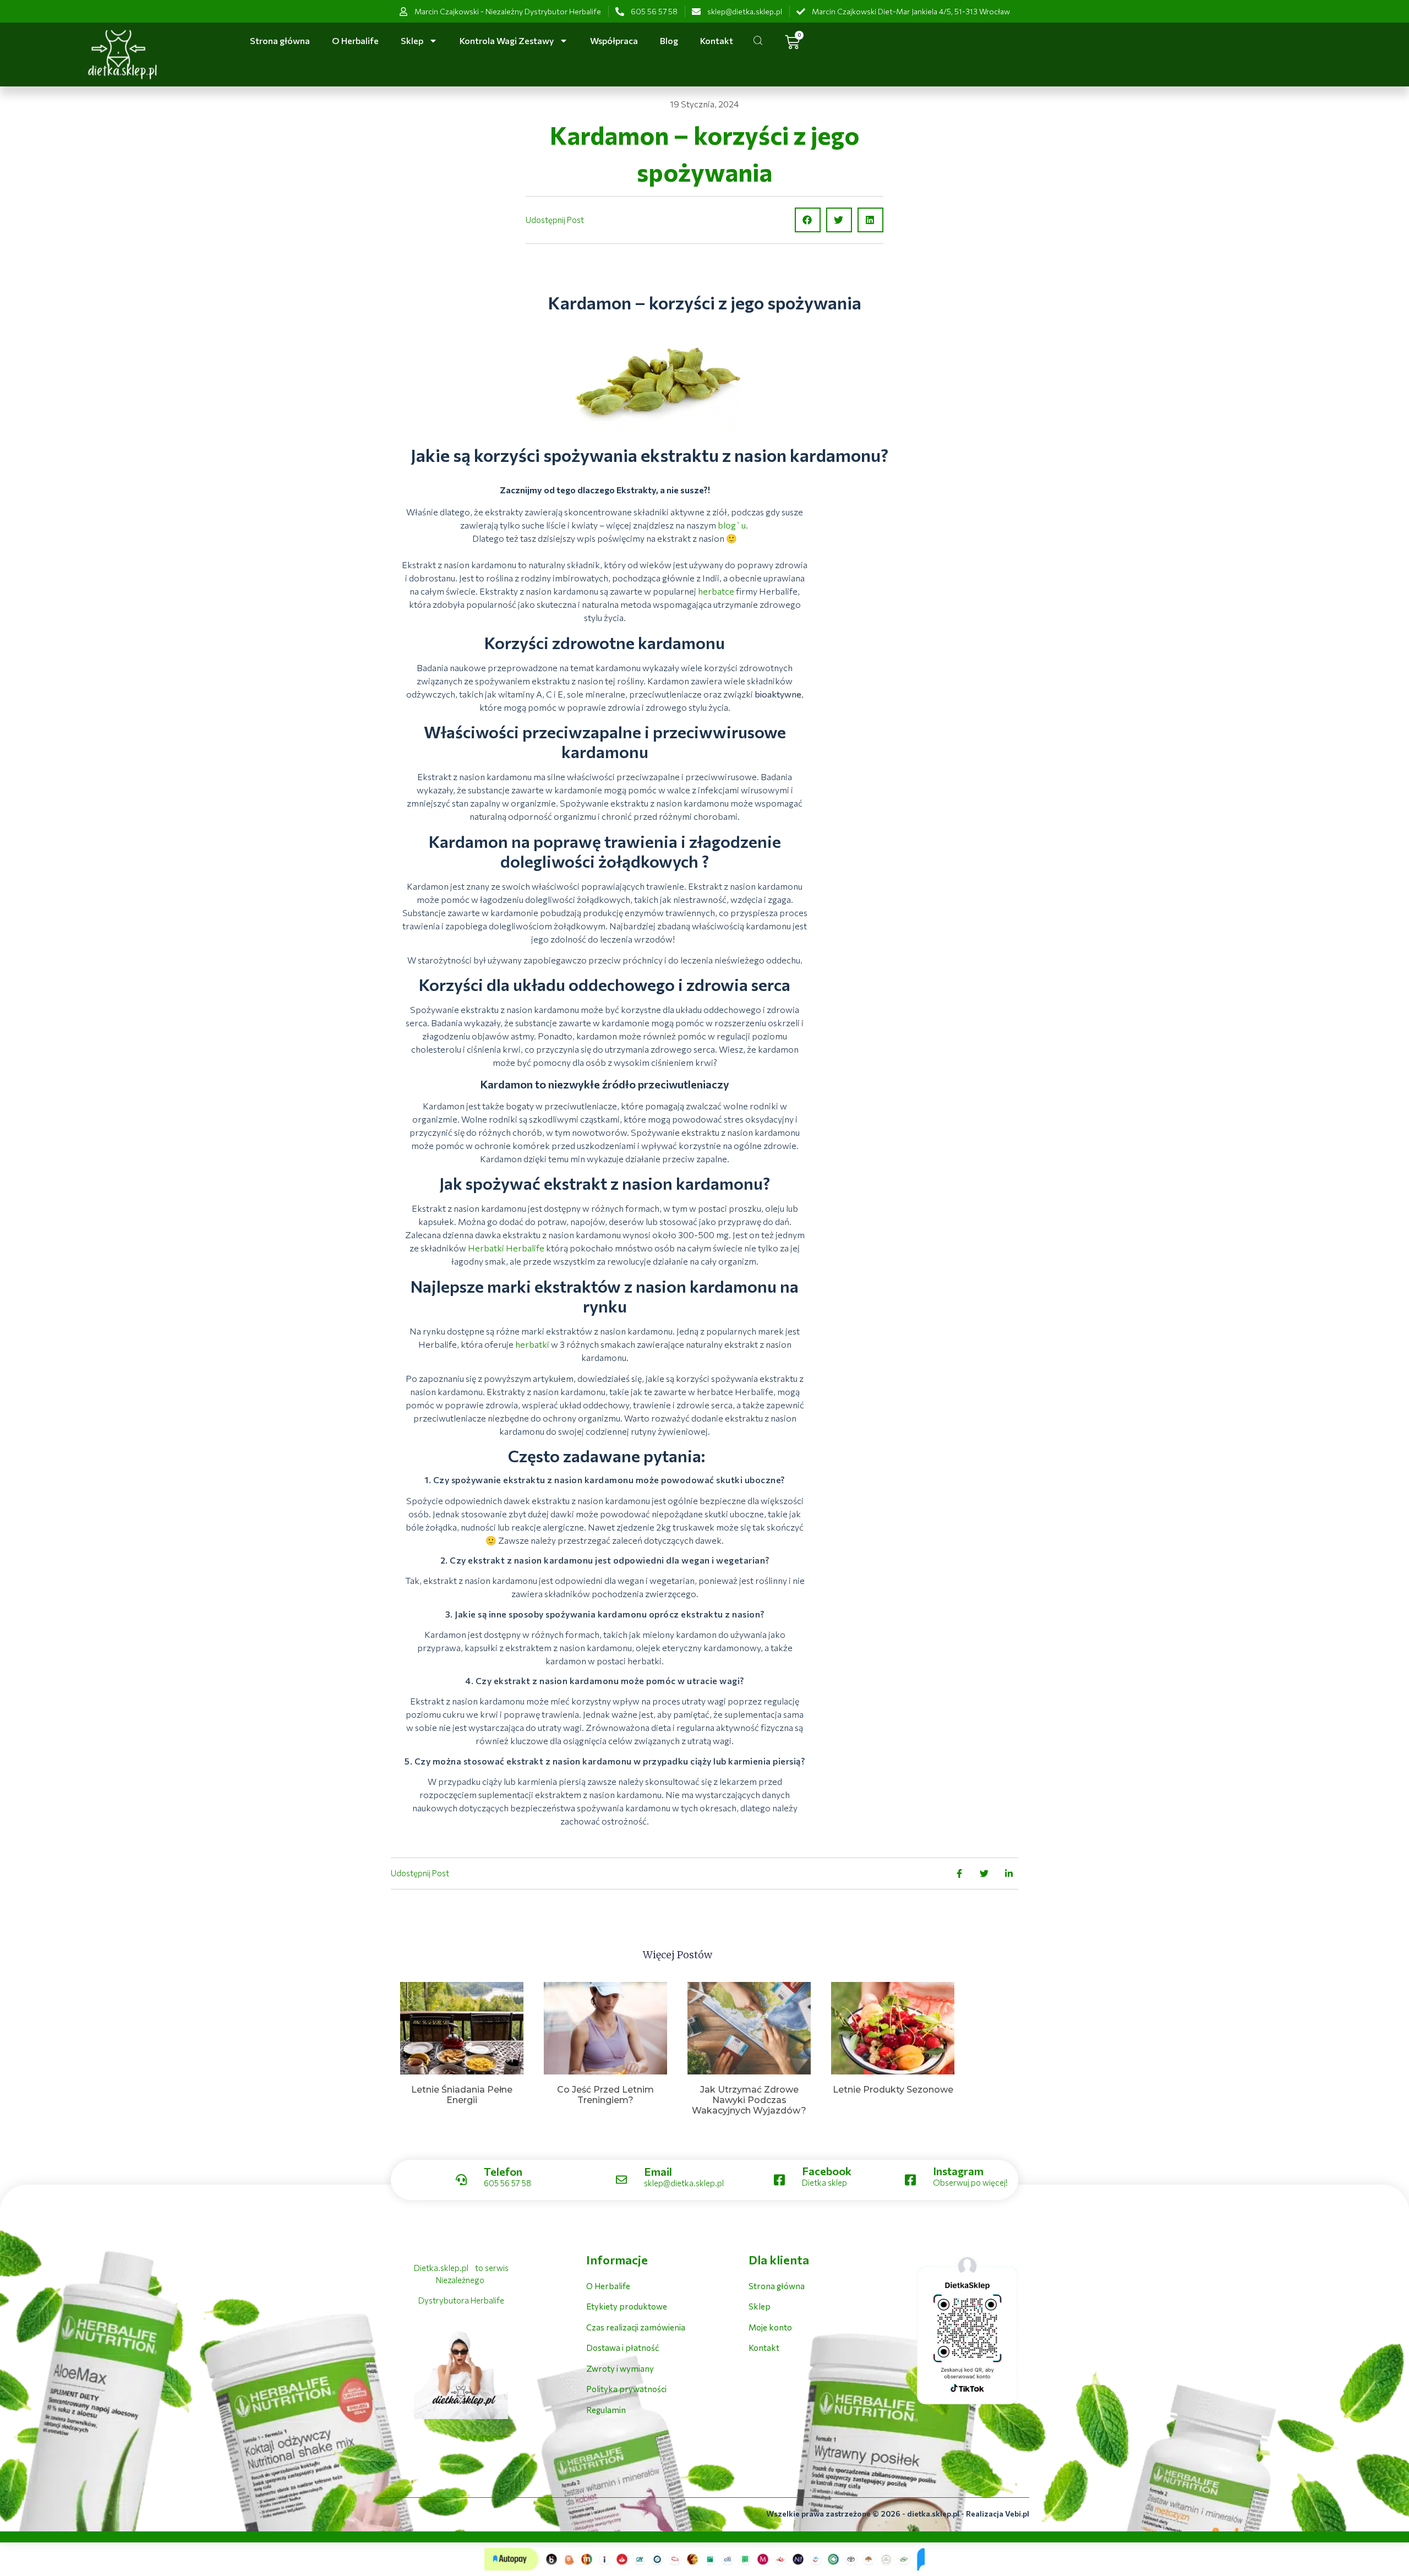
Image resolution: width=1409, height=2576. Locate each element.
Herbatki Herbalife (506, 1248)
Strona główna (280, 40)
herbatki (532, 1344)
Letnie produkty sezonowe (893, 2090)
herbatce (716, 591)
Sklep (412, 40)
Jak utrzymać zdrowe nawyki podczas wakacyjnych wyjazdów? (749, 2100)
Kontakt (717, 40)
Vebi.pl (1017, 2514)
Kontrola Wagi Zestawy (507, 40)
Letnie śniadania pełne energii (462, 2095)
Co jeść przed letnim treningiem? (605, 2095)
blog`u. (733, 525)
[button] (808, 220)
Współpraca (614, 40)
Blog (669, 40)
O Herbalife (355, 40)
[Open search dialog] (758, 42)
